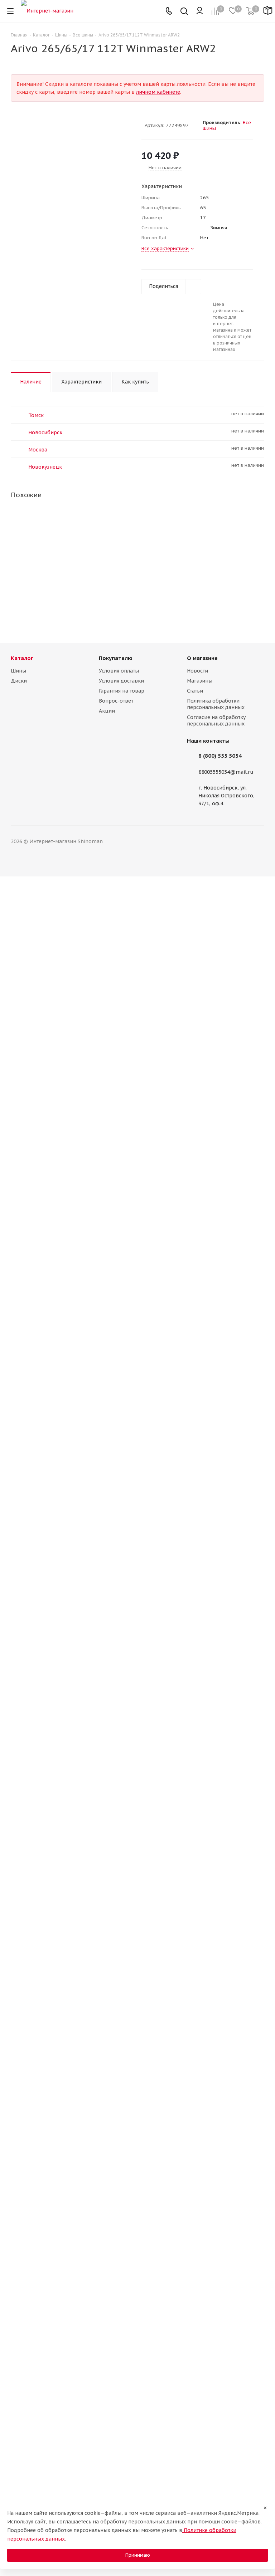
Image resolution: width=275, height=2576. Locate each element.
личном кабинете (158, 92)
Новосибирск (45, 432)
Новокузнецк (45, 467)
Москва (38, 450)
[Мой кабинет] (200, 11)
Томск (36, 415)
